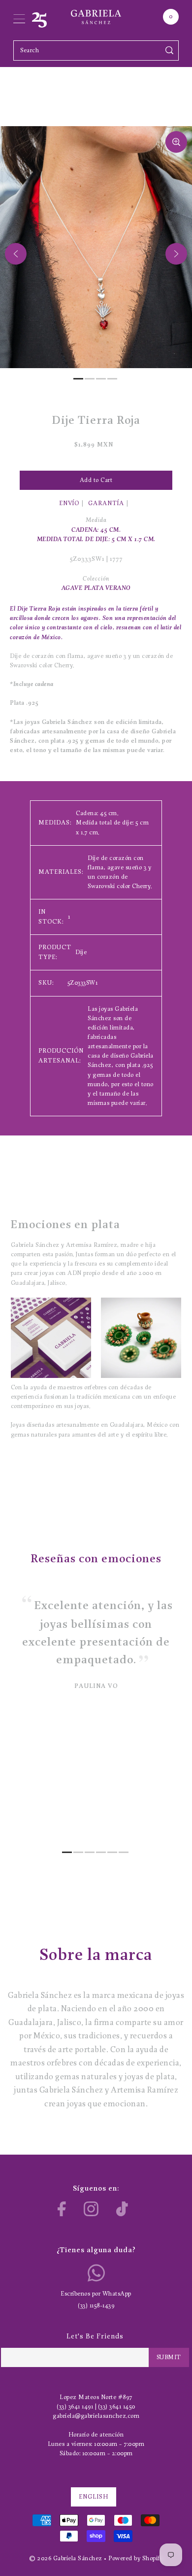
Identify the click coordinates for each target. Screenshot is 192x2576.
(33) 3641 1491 (75, 2407)
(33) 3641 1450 (117, 2407)
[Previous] (16, 254)
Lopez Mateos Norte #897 (96, 2397)
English (94, 2497)
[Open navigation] (19, 17)
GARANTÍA (106, 503)
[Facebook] (62, 2209)
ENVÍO (69, 503)
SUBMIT (169, 2357)
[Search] (170, 51)
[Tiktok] (122, 2209)
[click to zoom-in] (176, 142)
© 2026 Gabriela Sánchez (66, 2559)
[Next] (176, 254)
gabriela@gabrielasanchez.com (96, 2416)
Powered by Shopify (136, 2559)
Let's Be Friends (95, 2337)
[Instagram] (91, 2209)
